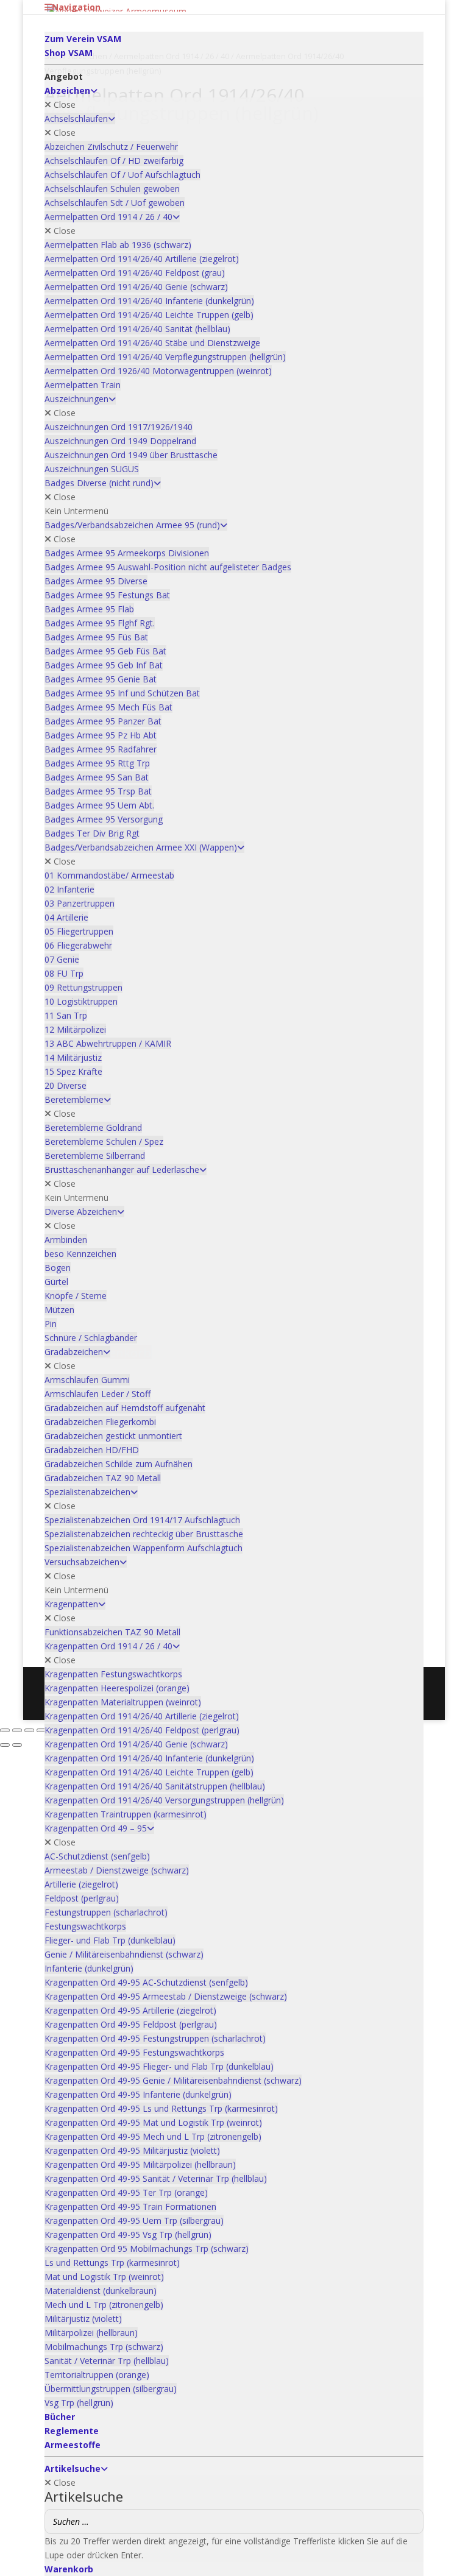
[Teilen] (29, 1730)
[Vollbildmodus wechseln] (17, 1730)
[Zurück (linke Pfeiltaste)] (5, 1745)
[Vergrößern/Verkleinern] (5, 1730)
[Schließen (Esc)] (41, 1730)
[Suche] (411, 2521)
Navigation (76, 7)
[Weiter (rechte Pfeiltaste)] (17, 1745)
